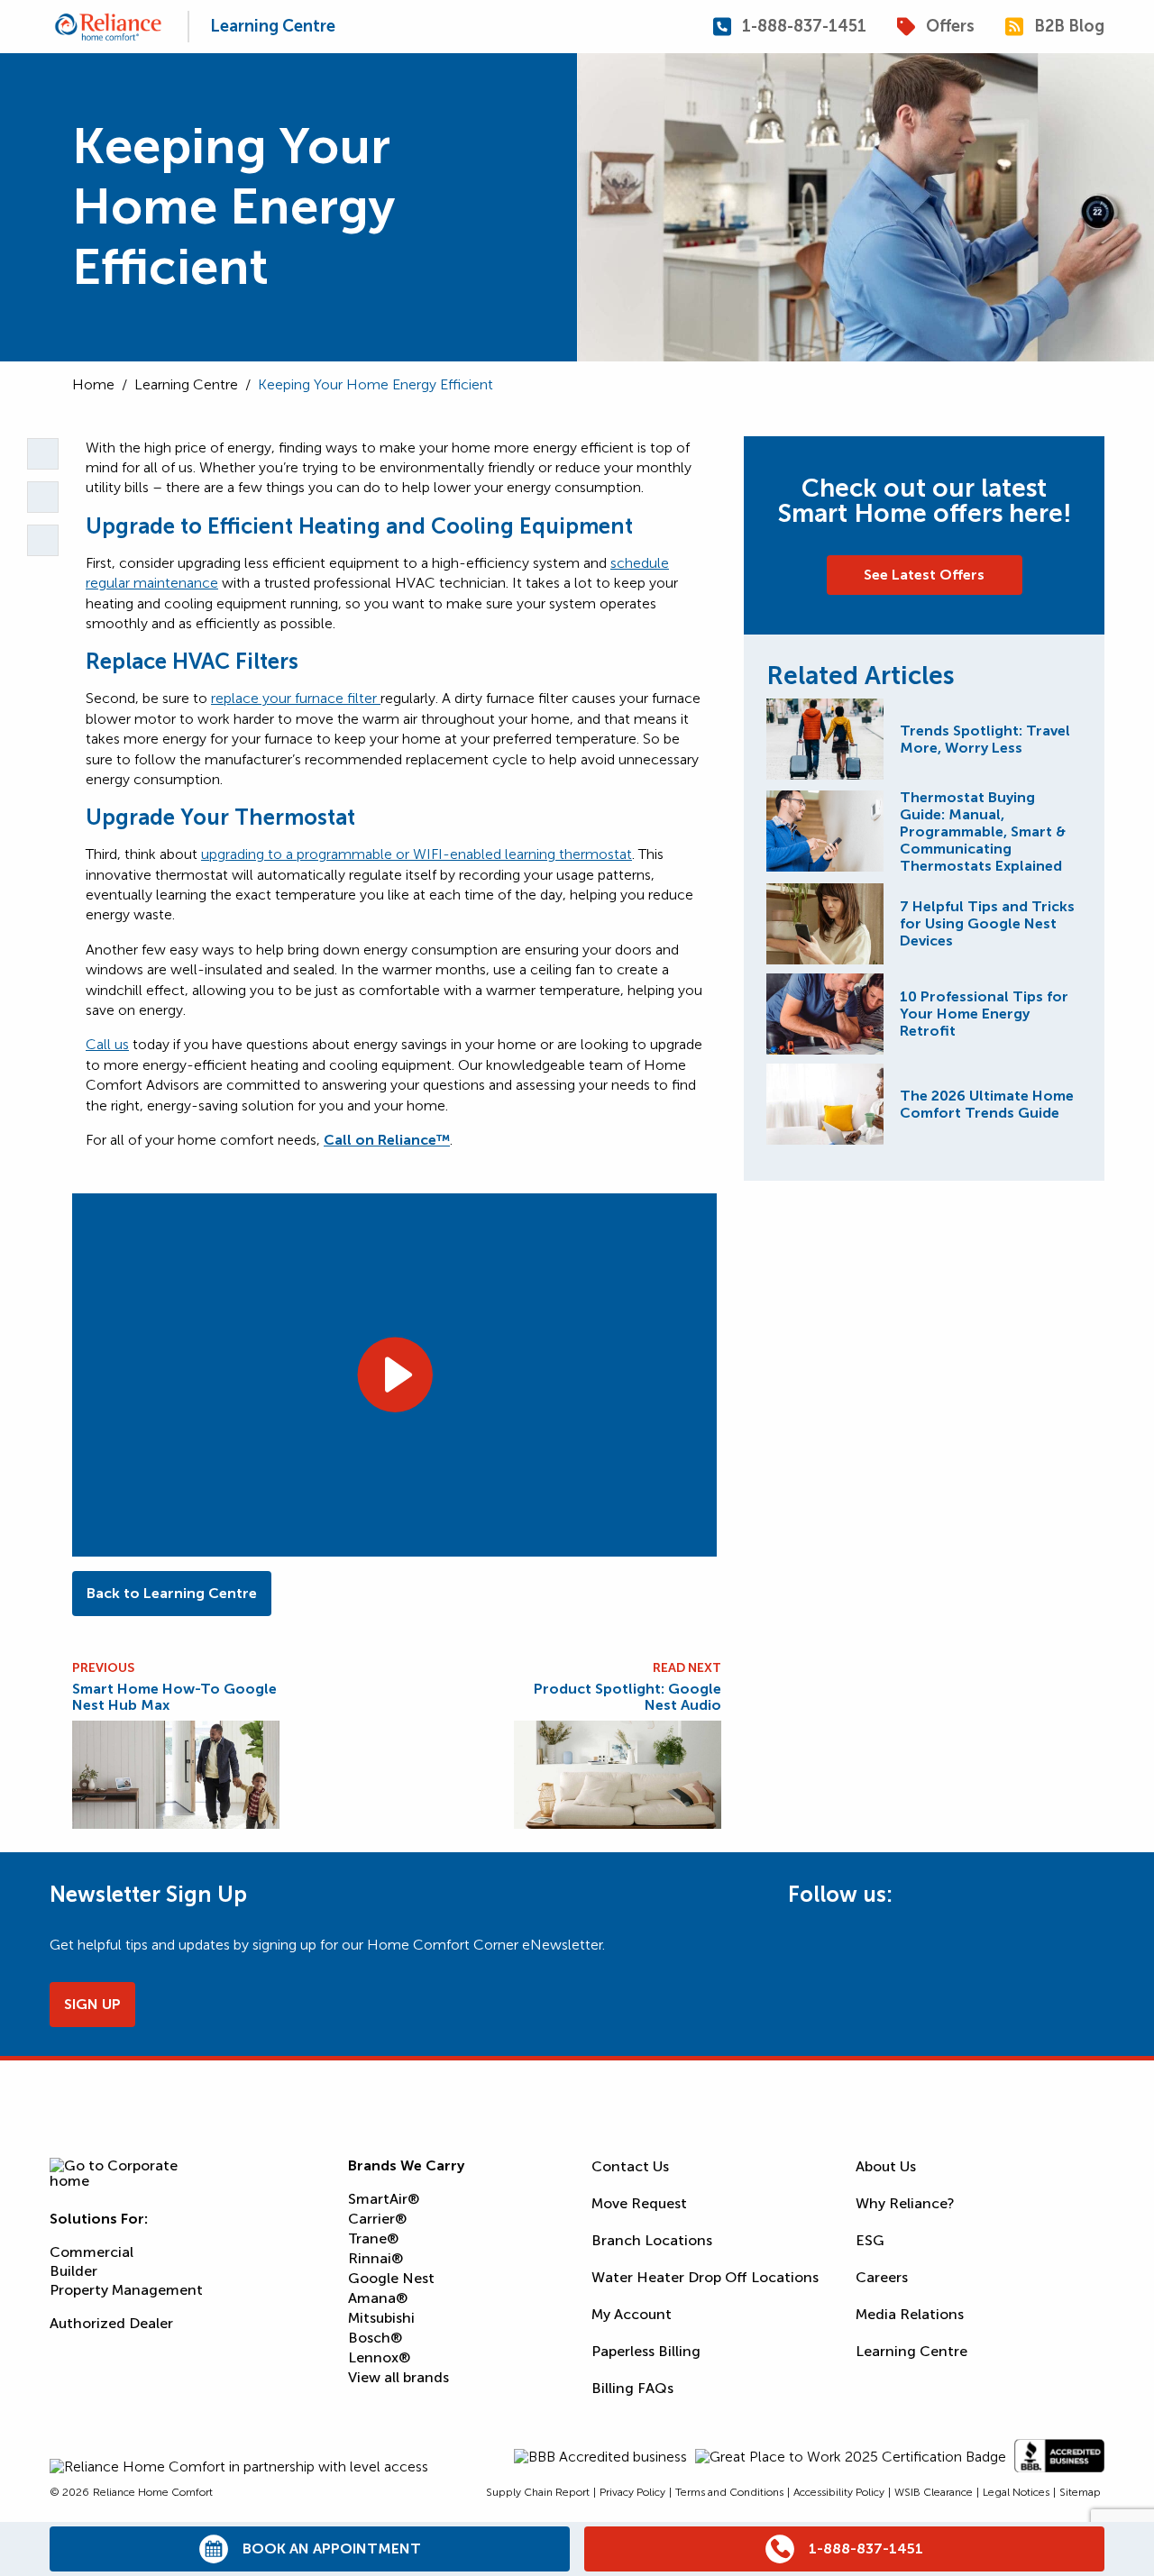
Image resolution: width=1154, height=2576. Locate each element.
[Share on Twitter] (43, 497)
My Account (632, 2314)
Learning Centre (273, 26)
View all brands (398, 2377)
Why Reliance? (905, 2203)
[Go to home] (108, 27)
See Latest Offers (924, 575)
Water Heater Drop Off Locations (705, 2277)
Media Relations (910, 2314)
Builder (73, 2271)
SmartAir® (384, 2199)
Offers (950, 27)
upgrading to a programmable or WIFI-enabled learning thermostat (417, 854)
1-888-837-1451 (804, 27)
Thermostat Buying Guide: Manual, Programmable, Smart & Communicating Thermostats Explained (983, 831)
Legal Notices (1016, 2492)
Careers (882, 2277)
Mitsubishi (381, 2318)
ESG (870, 2240)
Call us (107, 1044)
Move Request (639, 2203)
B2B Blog (1069, 27)
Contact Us (630, 2166)
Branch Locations (652, 2240)
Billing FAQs (632, 2388)
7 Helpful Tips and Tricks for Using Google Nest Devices (987, 923)
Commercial (92, 2252)
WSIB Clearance (934, 2492)
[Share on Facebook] (43, 540)
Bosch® (375, 2338)
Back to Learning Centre (172, 1593)
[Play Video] (394, 1375)
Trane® (373, 2238)
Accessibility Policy (839, 2492)
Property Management (126, 2290)
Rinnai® (376, 2258)
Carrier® (377, 2219)
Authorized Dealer (111, 2323)
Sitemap (1080, 2492)
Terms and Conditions (729, 2492)
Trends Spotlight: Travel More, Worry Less (985, 739)
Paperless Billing (646, 2351)
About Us (886, 2166)
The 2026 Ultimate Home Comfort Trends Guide (987, 1104)
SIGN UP (92, 2004)
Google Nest (391, 2278)
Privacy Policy (632, 2492)
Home (93, 384)
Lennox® (379, 2357)
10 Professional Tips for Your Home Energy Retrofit (984, 1014)
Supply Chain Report (538, 2492)
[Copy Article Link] (43, 454)
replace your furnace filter (296, 698)
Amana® (378, 2298)
